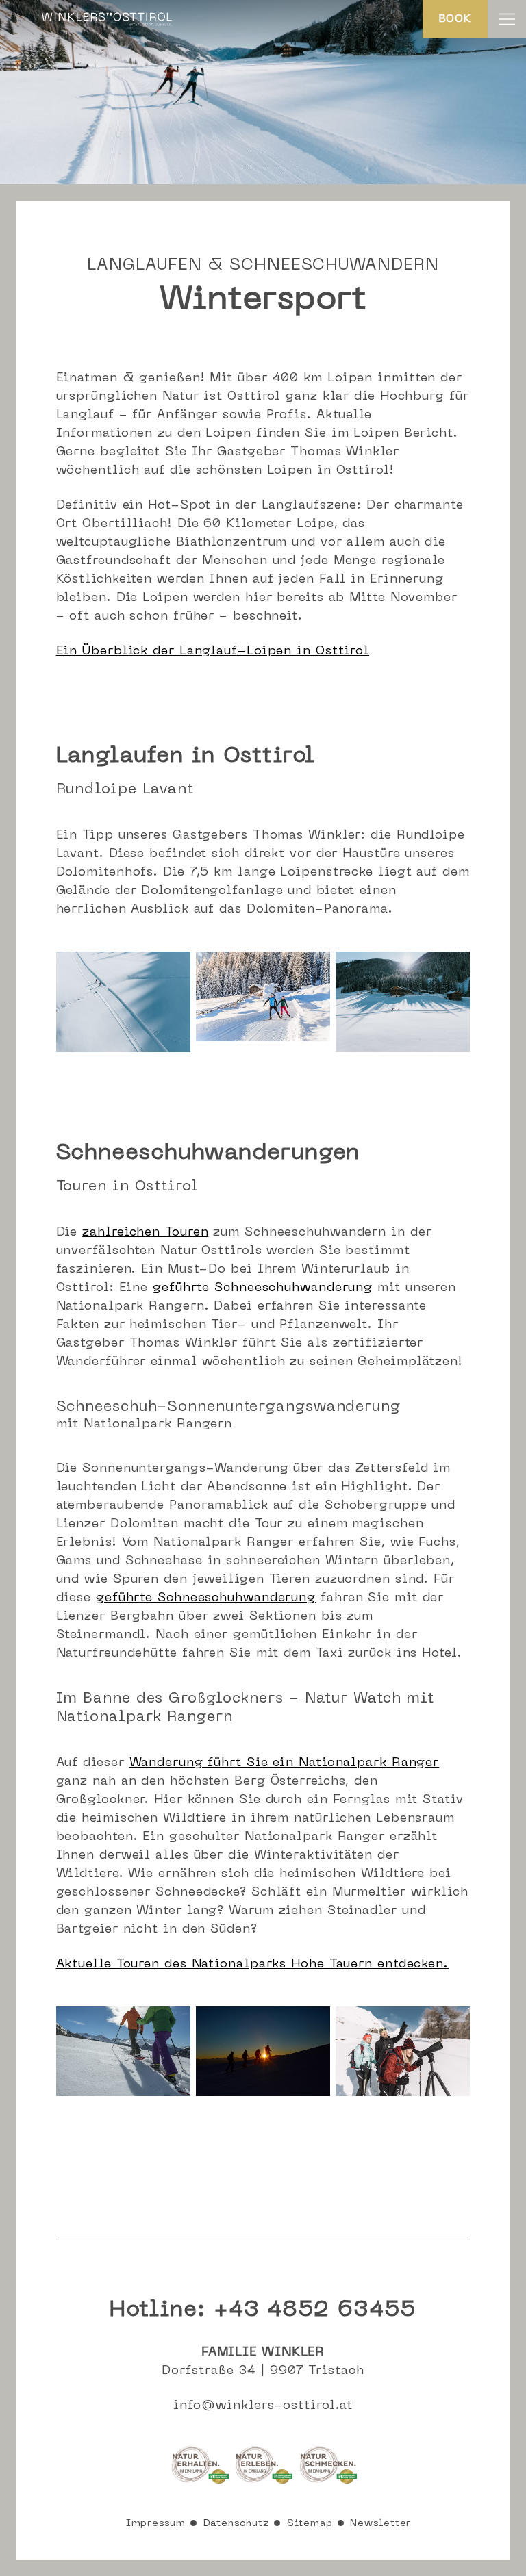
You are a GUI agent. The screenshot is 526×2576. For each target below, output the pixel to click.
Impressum (156, 2524)
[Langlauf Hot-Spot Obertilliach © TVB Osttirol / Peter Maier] (263, 1038)
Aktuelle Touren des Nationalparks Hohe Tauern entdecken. (252, 1964)
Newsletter (380, 2524)
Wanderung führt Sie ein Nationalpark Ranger (285, 1763)
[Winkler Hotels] (107, 25)
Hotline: (263, 2310)
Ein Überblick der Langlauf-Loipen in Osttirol (213, 651)
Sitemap (310, 2524)
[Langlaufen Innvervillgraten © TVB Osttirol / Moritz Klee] (123, 1049)
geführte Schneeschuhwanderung (263, 1288)
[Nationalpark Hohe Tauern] (201, 2483)
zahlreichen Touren (145, 1233)
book (455, 19)
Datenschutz (237, 2524)
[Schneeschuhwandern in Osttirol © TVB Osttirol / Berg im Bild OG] (123, 2093)
